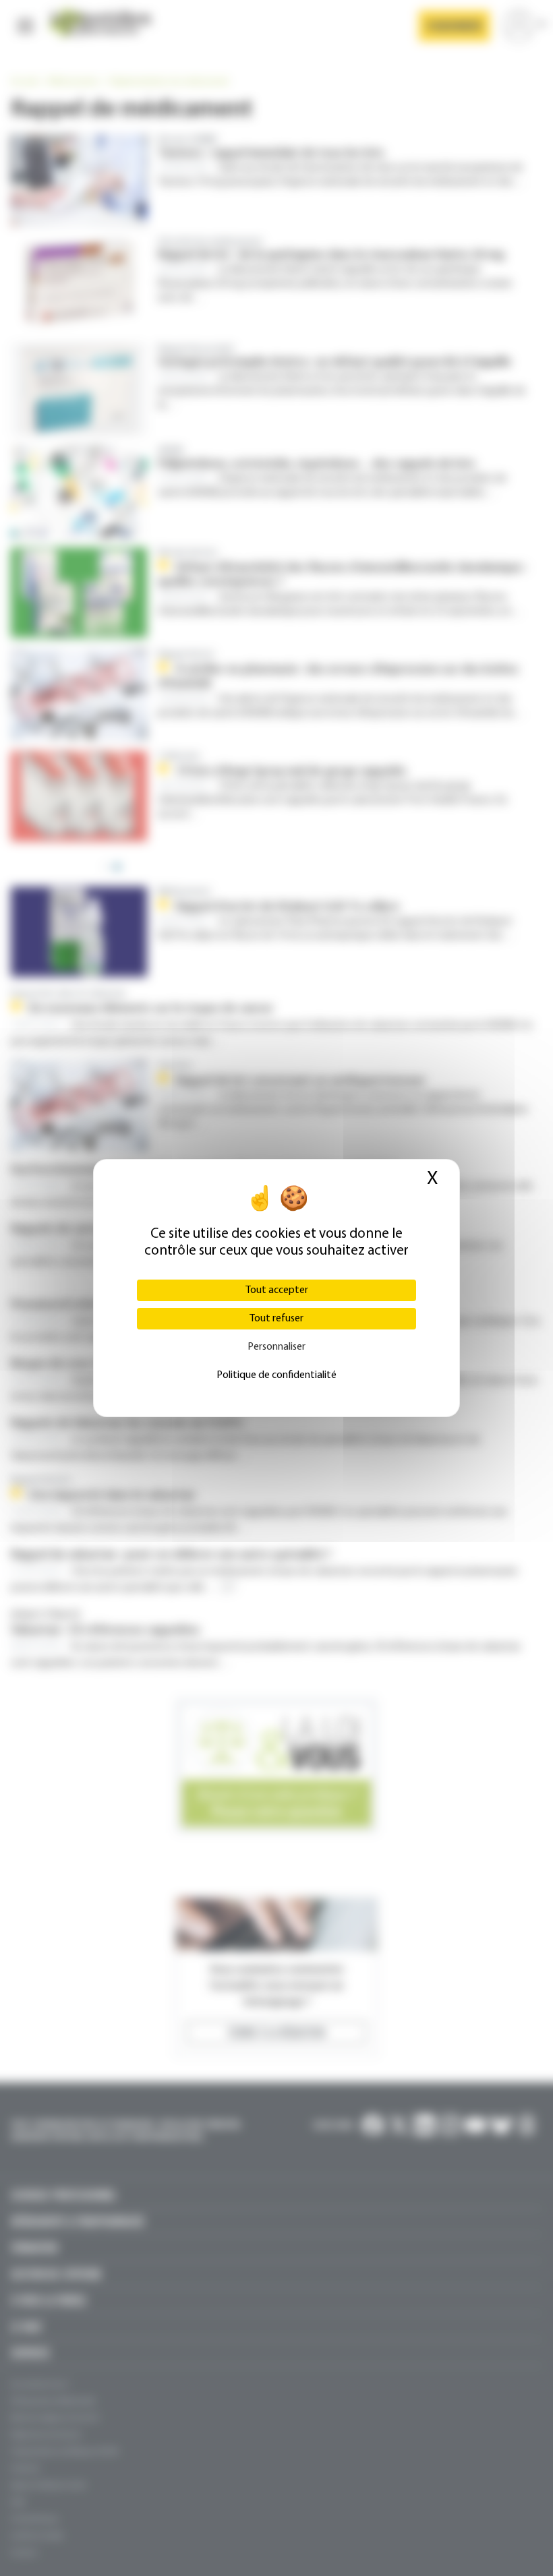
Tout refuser (276, 1319)
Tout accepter (277, 1290)
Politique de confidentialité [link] (276, 1375)
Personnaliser (276, 1347)
